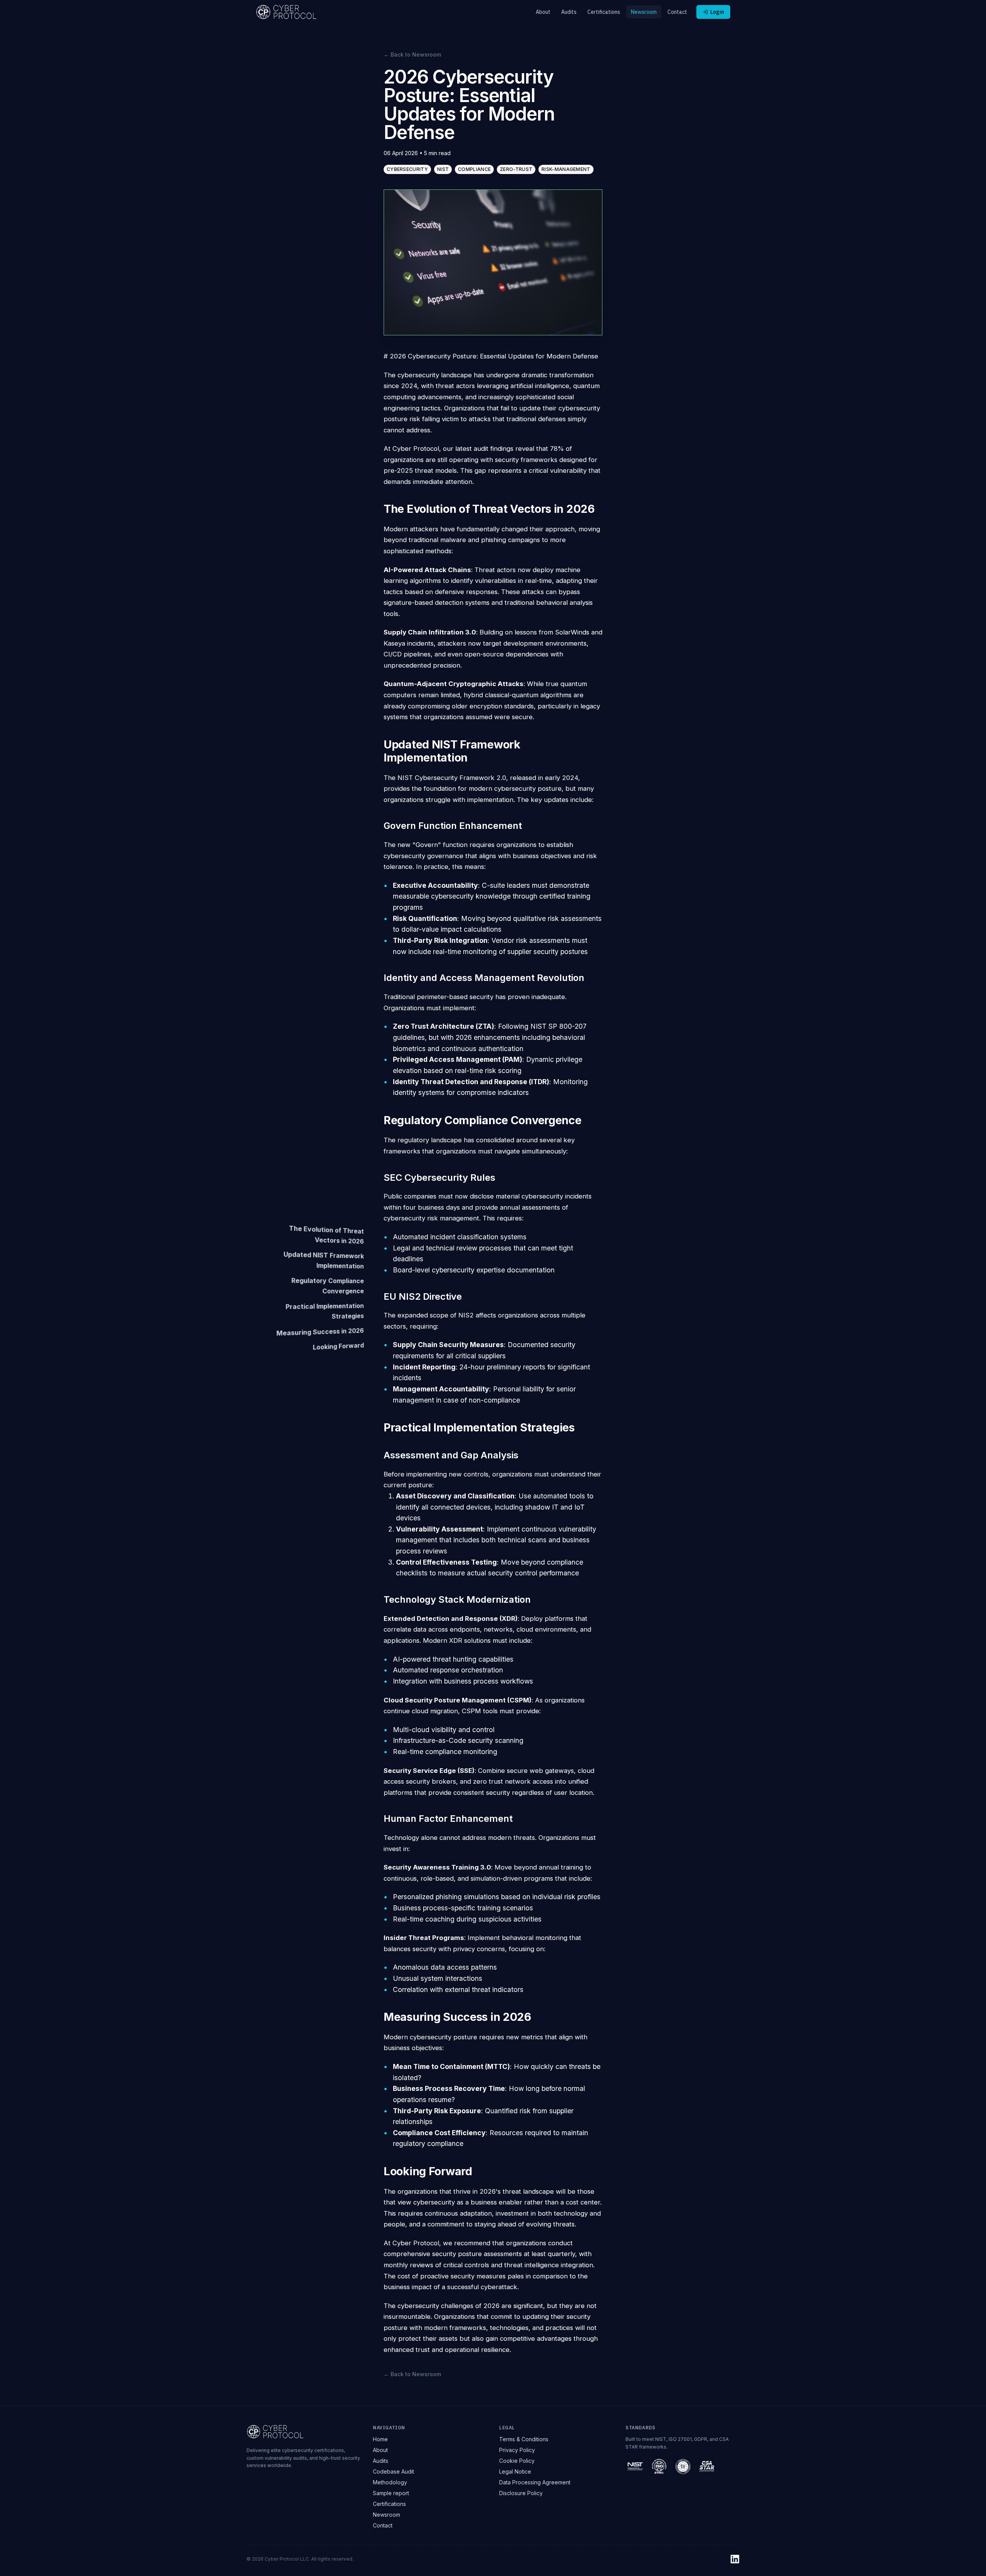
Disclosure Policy (521, 2493)
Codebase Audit (393, 2471)
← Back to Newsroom (412, 54)
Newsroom (644, 12)
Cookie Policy (517, 2461)
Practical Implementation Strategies (324, 1311)
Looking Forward (338, 1346)
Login (717, 12)
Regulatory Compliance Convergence (327, 1285)
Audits (569, 12)
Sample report (391, 2493)
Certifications (604, 12)
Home (380, 2439)
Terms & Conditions (524, 2439)
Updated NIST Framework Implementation (324, 1260)
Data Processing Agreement (535, 2482)
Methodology (390, 2482)
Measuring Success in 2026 (320, 1332)
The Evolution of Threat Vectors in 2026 (326, 1234)
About (543, 12)
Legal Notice (515, 2471)
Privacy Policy (517, 2450)
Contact (677, 12)
